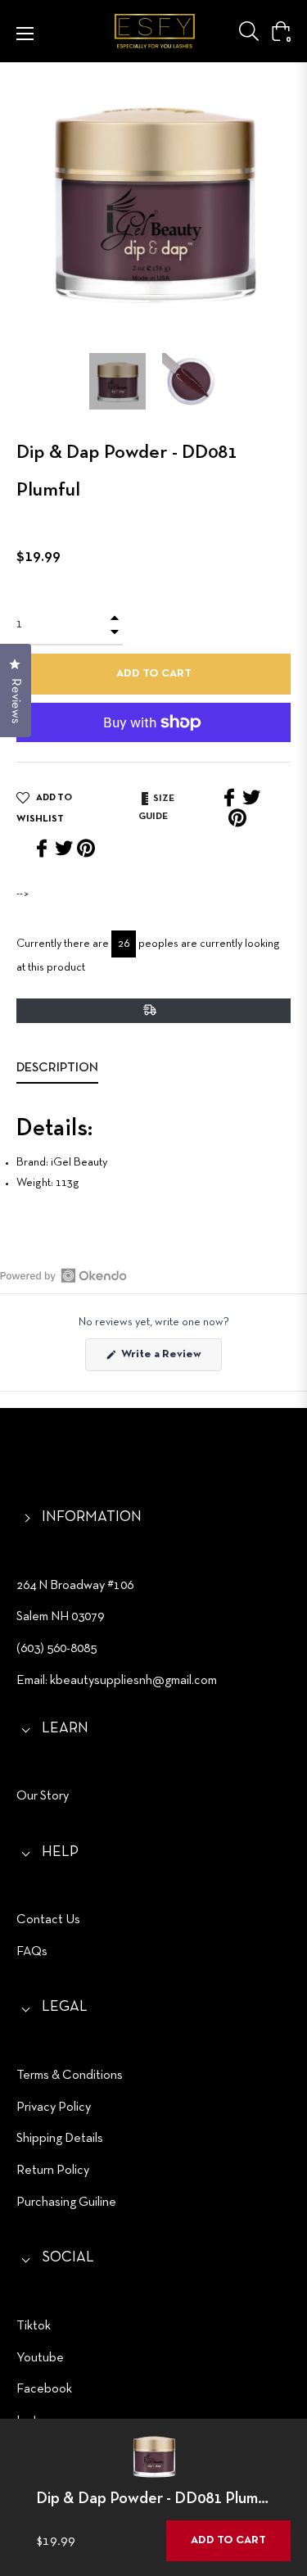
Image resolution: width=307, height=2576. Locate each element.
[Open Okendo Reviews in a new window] (63, 1275)
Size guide (156, 808)
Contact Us (48, 1920)
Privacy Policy (54, 2107)
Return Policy (53, 2171)
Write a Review (170, 1360)
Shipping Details (60, 2139)
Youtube (40, 2358)
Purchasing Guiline (66, 2203)
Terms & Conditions (70, 2076)
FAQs (32, 1952)
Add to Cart (228, 2540)
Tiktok (34, 2326)
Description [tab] (57, 1068)
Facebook (44, 2389)
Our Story (43, 1796)
